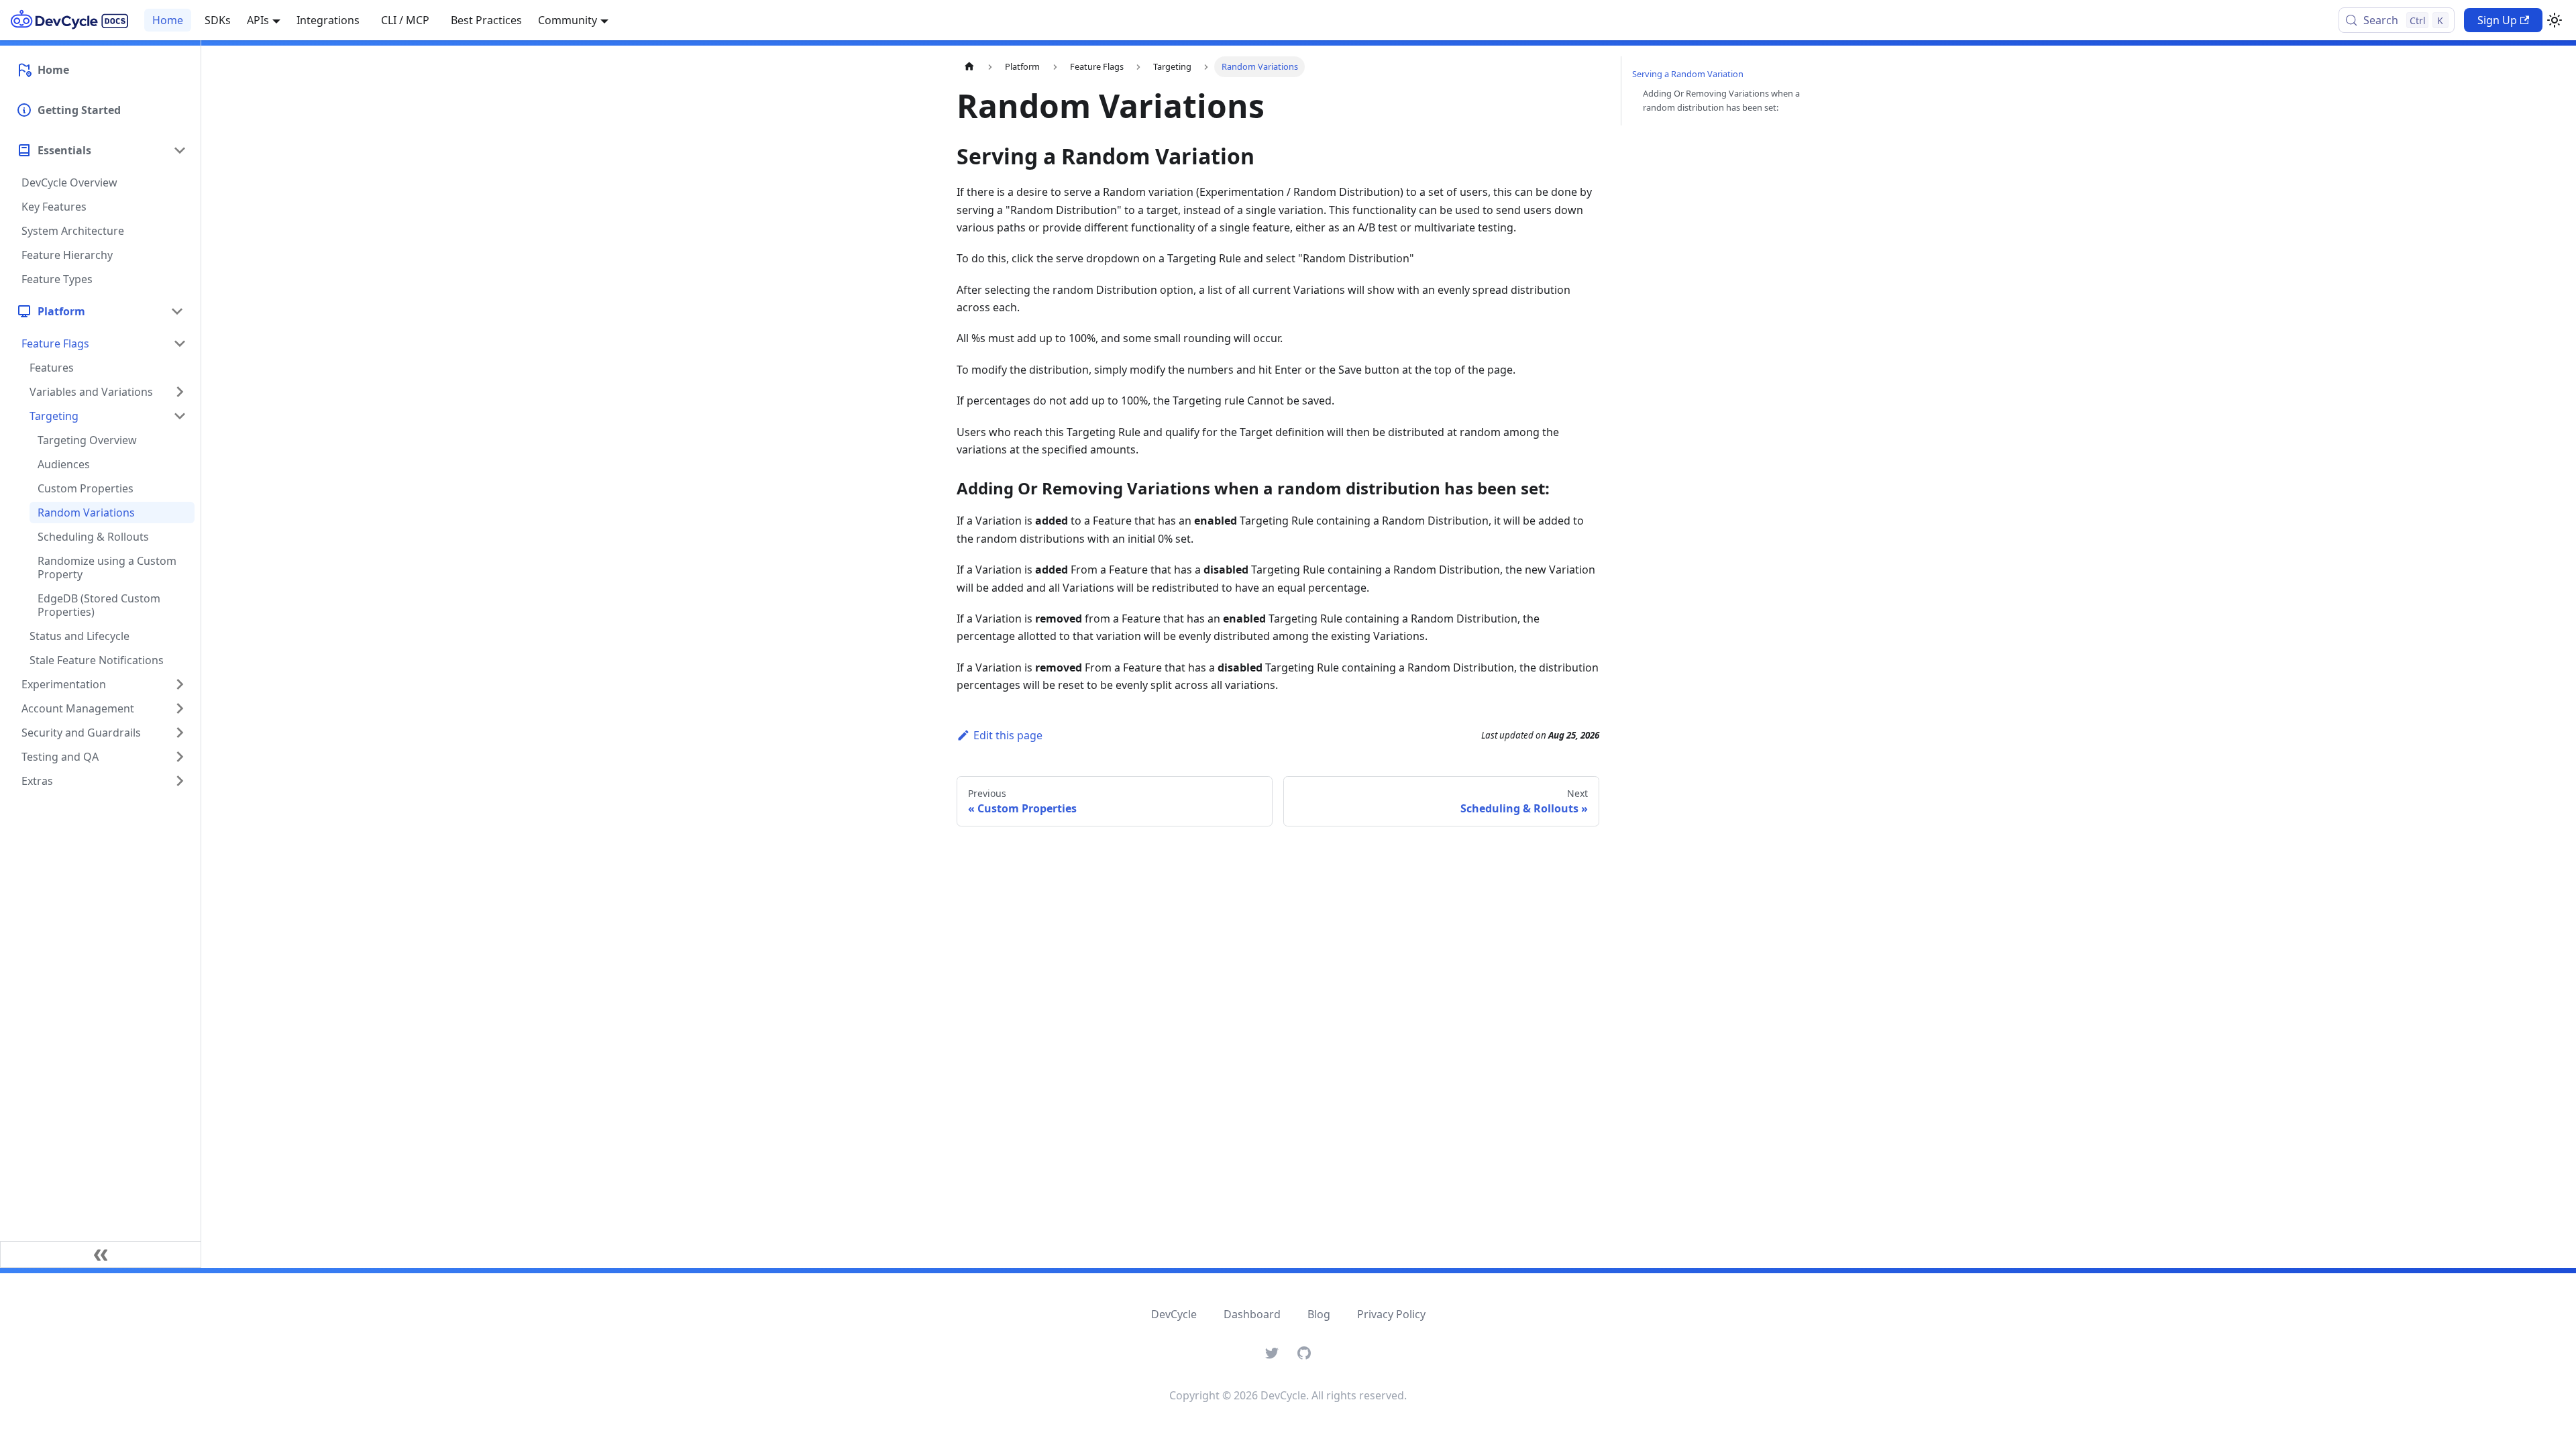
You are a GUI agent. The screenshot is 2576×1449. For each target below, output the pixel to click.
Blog (1319, 1314)
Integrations (328, 20)
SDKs (218, 20)
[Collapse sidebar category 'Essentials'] (180, 150)
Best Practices (486, 20)
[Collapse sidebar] (101, 1254)
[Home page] (969, 67)
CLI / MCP (405, 20)
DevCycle (1174, 1314)
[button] (100, 311)
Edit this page (1008, 735)
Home (168, 20)
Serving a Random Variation (1688, 74)
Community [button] (568, 20)
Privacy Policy (1391, 1314)
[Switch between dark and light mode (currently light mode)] (2555, 20)
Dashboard (1252, 1314)
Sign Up (2497, 20)
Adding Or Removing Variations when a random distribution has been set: (1721, 100)
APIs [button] (258, 20)
